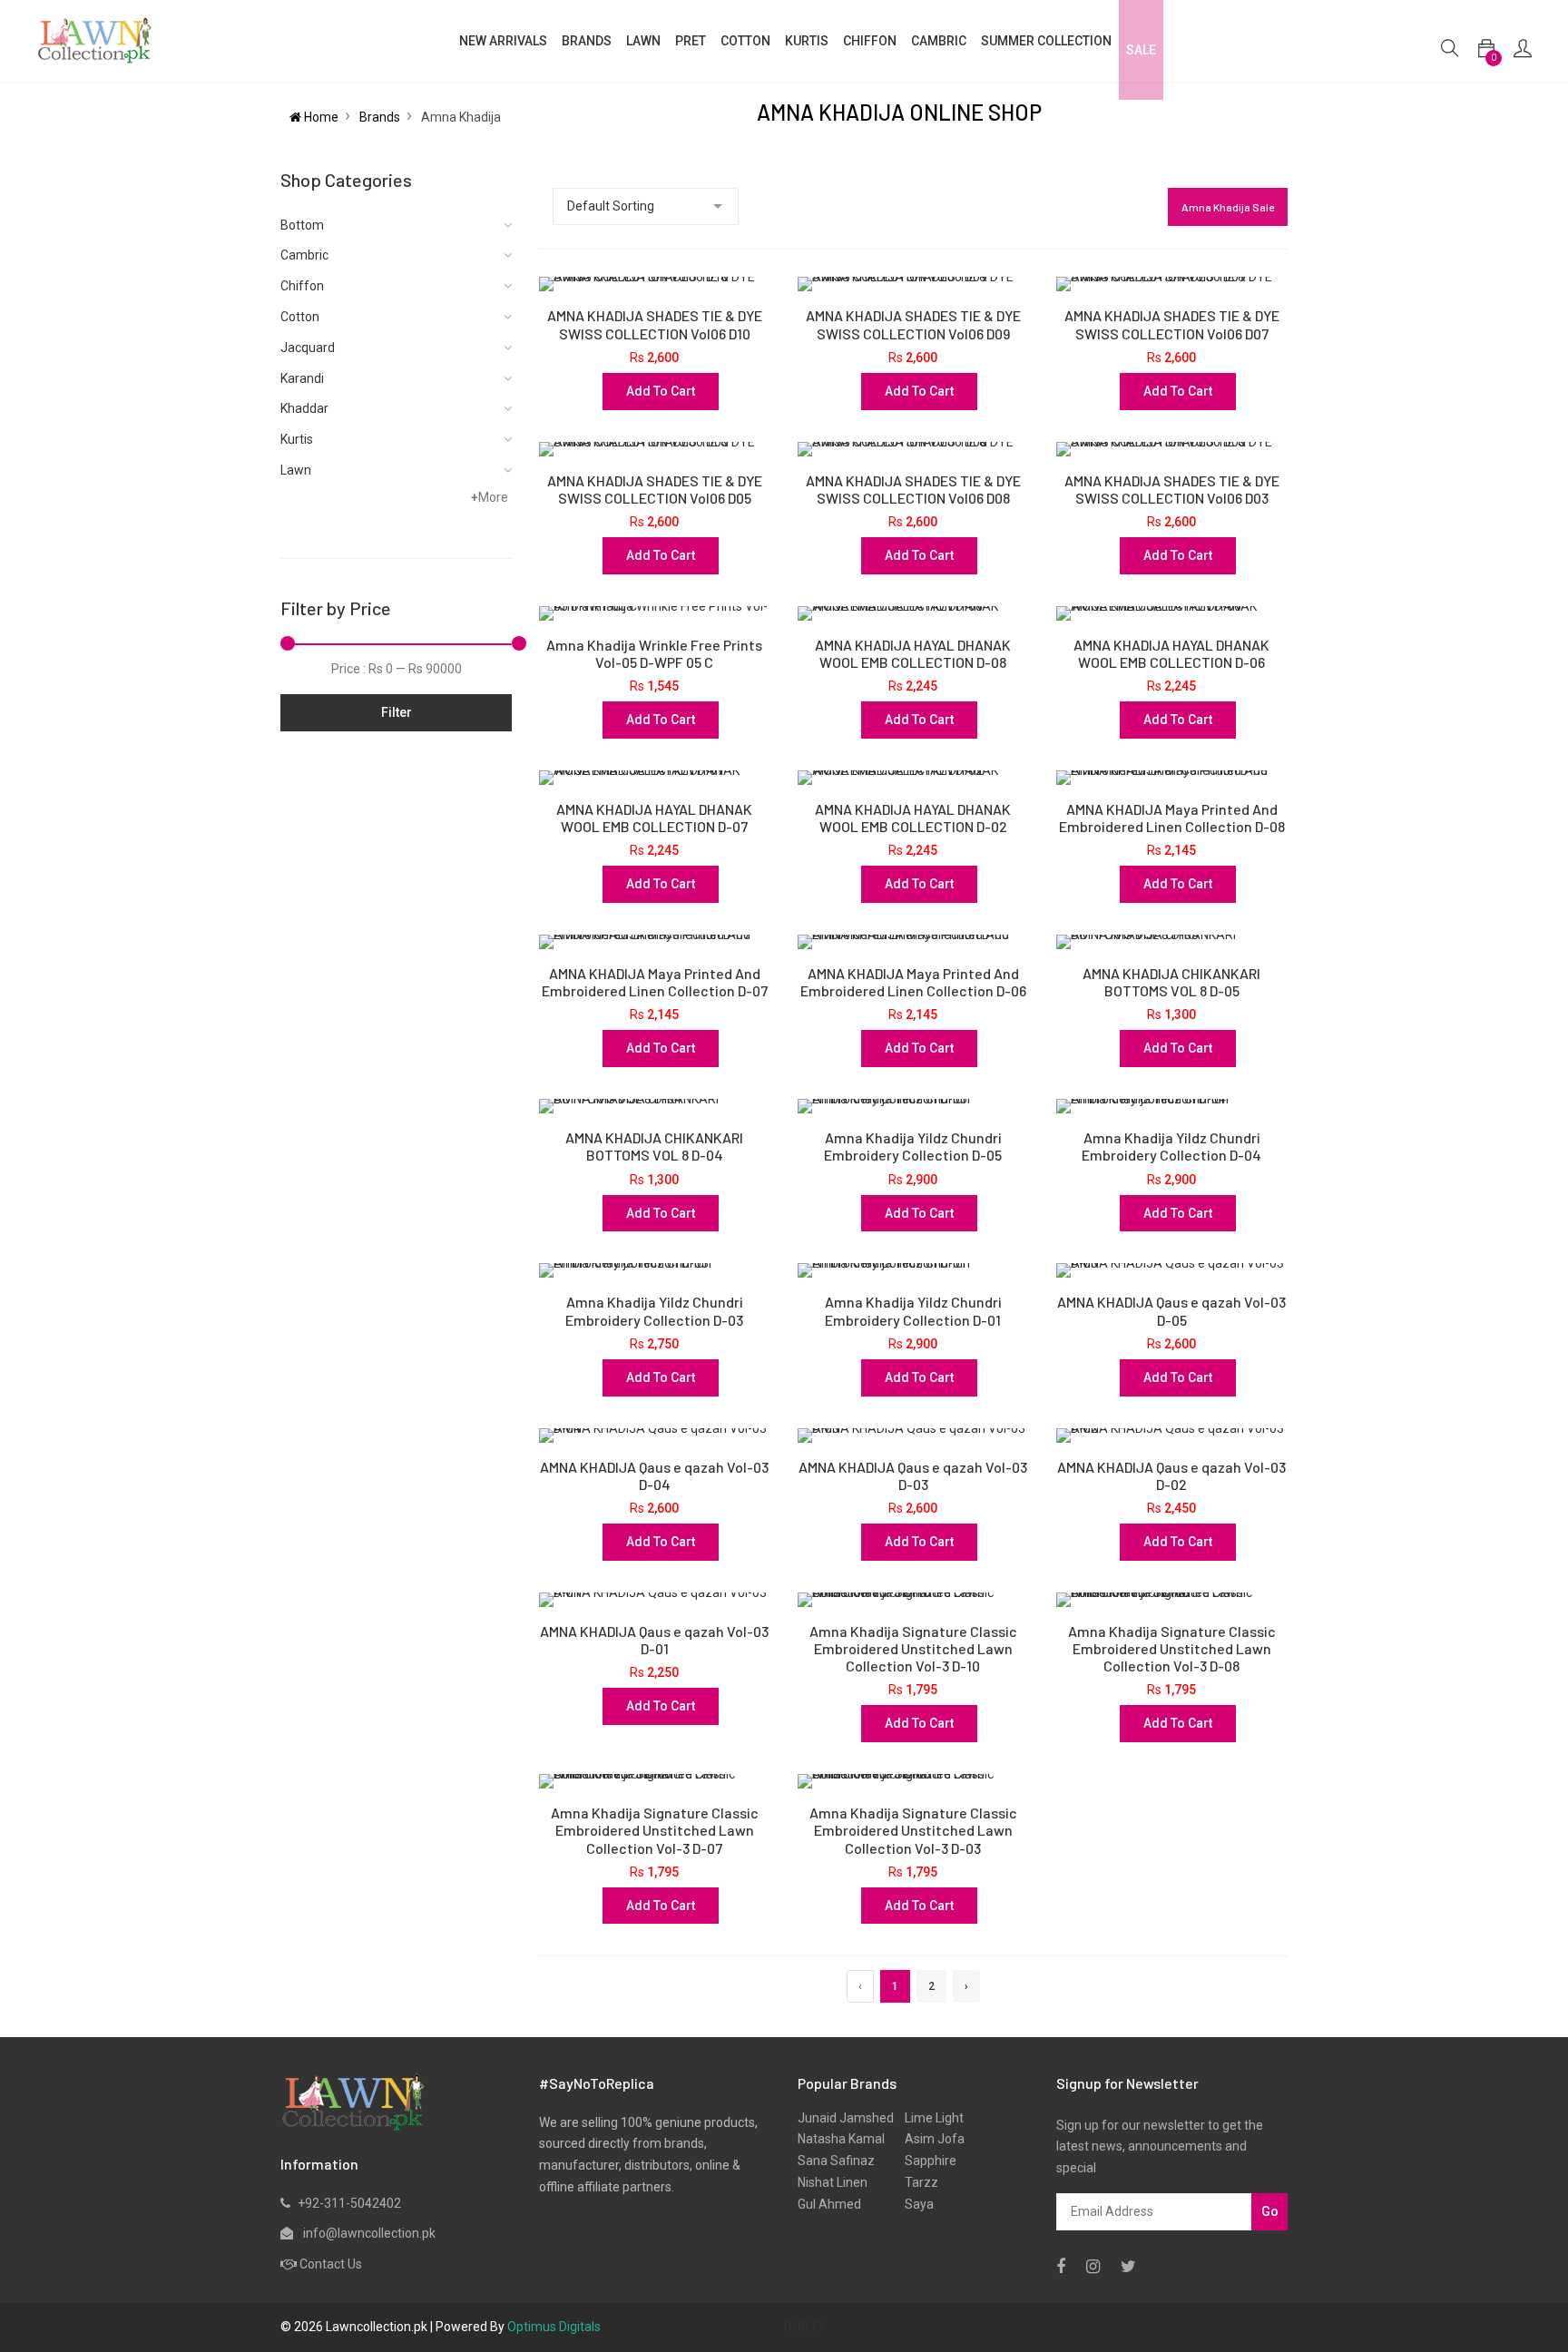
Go (1270, 2211)
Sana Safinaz (836, 2161)
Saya (914, 2204)
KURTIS (807, 41)
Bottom (302, 225)
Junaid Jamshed (846, 2118)
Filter (397, 712)
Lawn (296, 470)
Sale (1141, 50)
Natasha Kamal (841, 2139)
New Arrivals (503, 41)
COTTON (745, 41)
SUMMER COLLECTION (1046, 41)
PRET (691, 41)
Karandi (302, 378)
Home (320, 117)
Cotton (300, 317)
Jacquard (308, 348)
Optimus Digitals (554, 2327)
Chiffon (302, 286)
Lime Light (929, 2118)
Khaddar (304, 408)
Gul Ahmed (829, 2204)
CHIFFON (870, 41)
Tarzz (916, 2182)
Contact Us (331, 2264)
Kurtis (297, 439)
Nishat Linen (833, 2182)
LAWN (643, 41)
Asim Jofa (929, 2139)
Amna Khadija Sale (1228, 207)
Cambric (939, 41)
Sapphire (925, 2161)
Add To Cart (661, 391)
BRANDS (587, 41)
